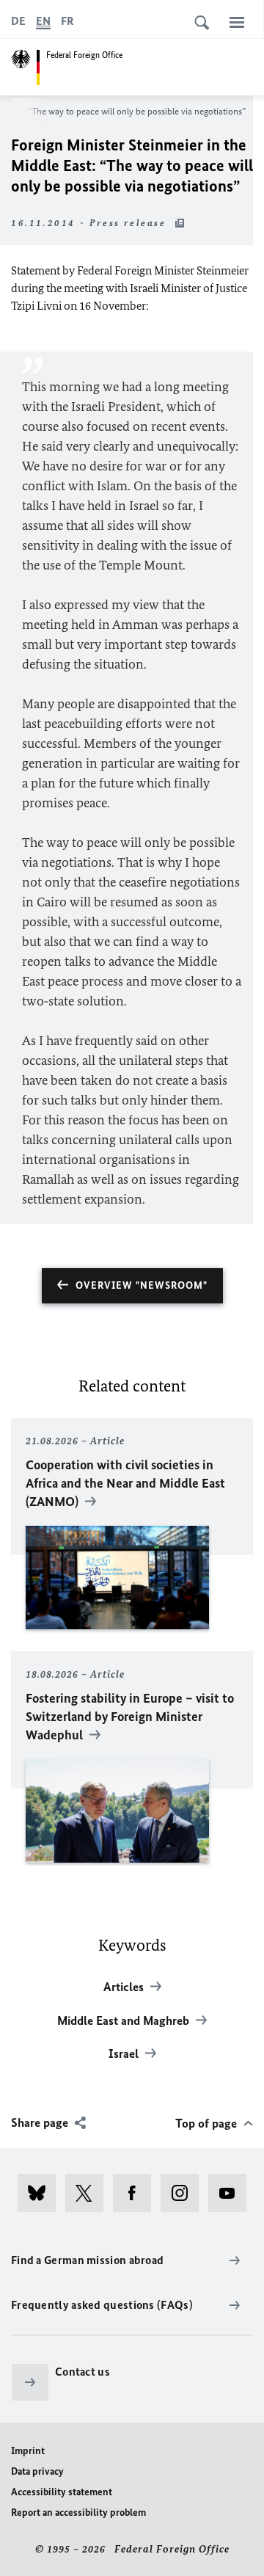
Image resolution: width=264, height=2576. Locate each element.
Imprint (28, 2451)
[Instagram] (184, 2193)
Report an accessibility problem (78, 2513)
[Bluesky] (41, 2193)
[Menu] (237, 22)
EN (43, 21)
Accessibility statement (62, 2492)
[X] (89, 2193)
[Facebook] (137, 2193)
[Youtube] (232, 2193)
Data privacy (37, 2471)
